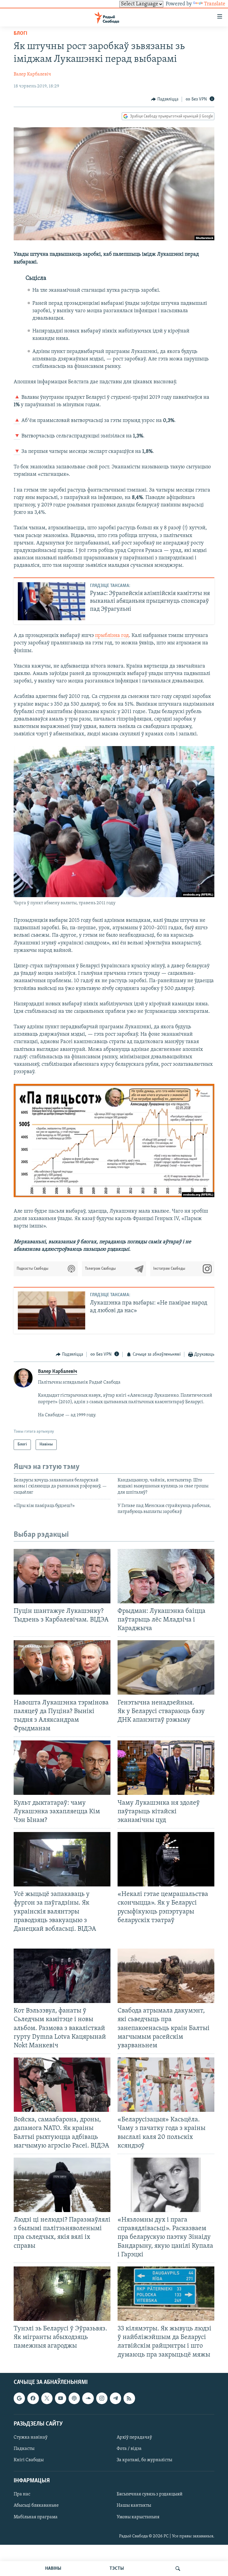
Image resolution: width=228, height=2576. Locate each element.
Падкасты (24, 2449)
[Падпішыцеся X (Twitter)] (47, 2398)
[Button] (165, 99)
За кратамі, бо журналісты (144, 2460)
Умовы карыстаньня (138, 2517)
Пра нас (22, 2494)
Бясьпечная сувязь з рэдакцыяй (150, 2494)
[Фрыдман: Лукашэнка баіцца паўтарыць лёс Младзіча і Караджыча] (166, 1576)
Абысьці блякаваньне (36, 2506)
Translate (215, 4)
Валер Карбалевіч (32, 74)
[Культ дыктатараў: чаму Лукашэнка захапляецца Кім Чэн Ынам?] (62, 1768)
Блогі (20, 34)
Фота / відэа (129, 2449)
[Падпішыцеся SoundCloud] (88, 2398)
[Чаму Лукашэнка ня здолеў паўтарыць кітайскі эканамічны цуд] (166, 1768)
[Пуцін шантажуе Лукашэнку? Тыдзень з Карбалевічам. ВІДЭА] (62, 1576)
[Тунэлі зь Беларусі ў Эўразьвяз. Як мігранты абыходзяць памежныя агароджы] (62, 2294)
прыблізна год (112, 636)
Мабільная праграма (36, 2517)
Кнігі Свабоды (29, 2460)
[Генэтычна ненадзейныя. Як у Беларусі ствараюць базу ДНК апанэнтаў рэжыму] (166, 1667)
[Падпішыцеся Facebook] (33, 2398)
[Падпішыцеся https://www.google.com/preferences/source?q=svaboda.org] (19, 2398)
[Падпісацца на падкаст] (74, 2398)
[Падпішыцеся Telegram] (115, 2398)
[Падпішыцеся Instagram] (102, 2398)
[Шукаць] (178, 2569)
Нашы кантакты (134, 2506)
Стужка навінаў (31, 2437)
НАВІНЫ (53, 2569)
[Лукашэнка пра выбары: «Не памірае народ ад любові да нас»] (52, 1310)
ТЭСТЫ (117, 2569)
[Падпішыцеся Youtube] (61, 2398)
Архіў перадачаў (134, 2437)
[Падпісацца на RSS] (129, 2398)
